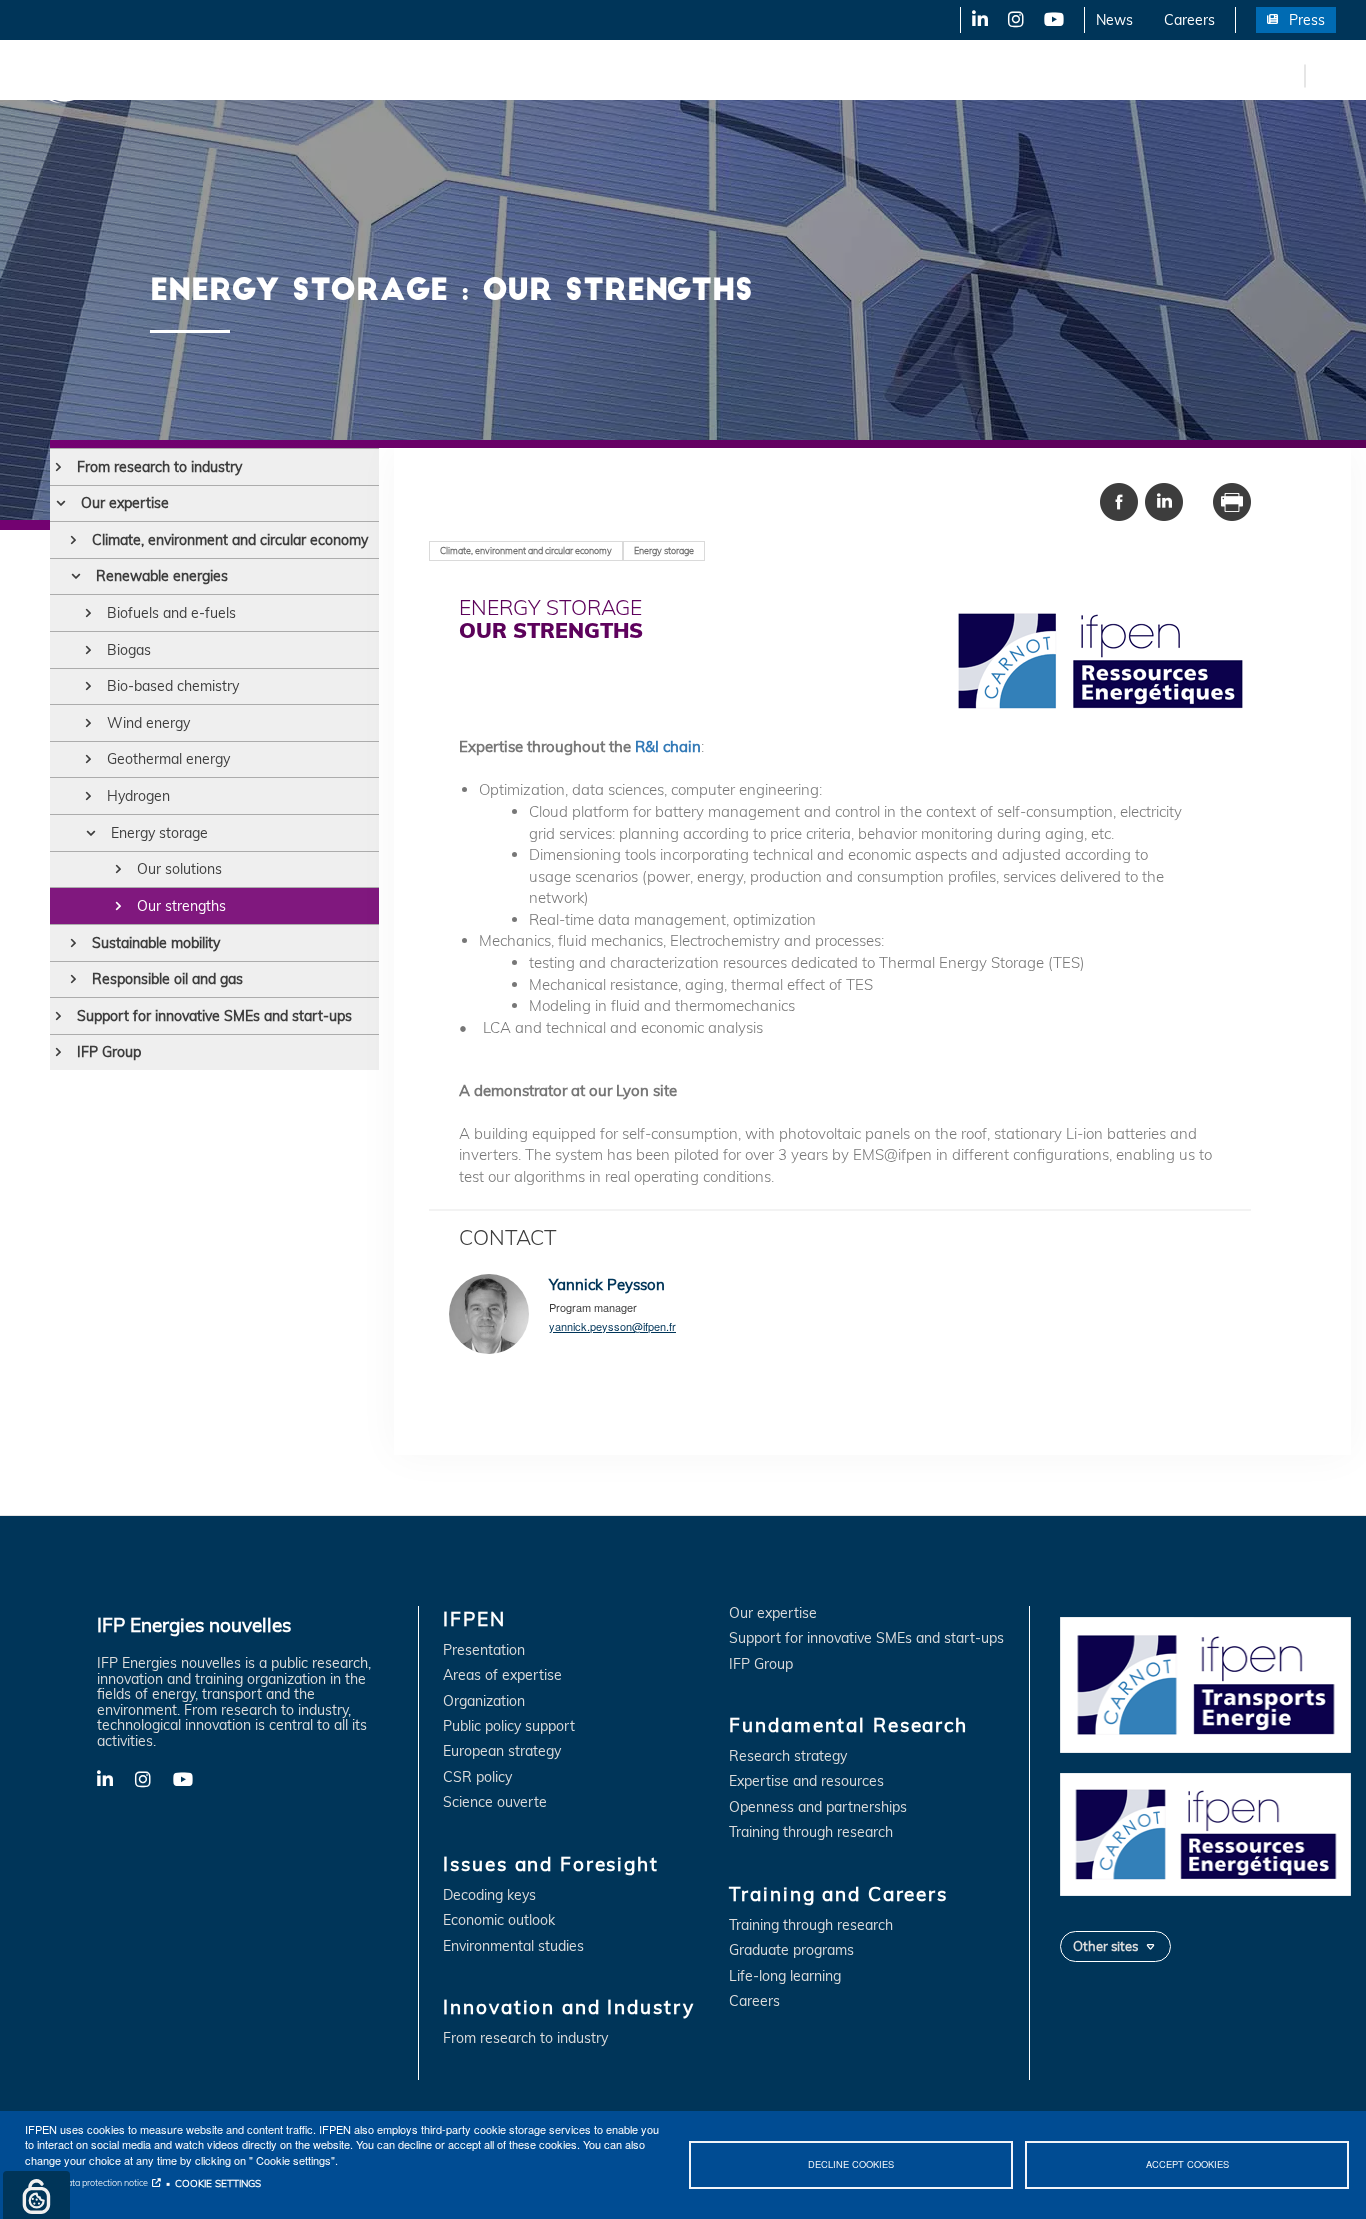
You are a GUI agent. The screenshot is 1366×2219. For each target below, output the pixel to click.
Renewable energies (162, 576)
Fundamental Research (684, 75)
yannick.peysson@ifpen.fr (612, 1326)
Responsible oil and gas (167, 979)
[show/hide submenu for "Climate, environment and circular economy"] (73, 540)
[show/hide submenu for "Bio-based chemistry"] (88, 686)
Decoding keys (489, 1895)
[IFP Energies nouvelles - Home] (95, 75)
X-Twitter (1014, 20)
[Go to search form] (1326, 79)
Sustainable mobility (156, 943)
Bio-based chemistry (173, 686)
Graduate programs (791, 1950)
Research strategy (788, 1756)
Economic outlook (499, 1920)
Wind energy (148, 723)
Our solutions (179, 869)
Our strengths (181, 906)
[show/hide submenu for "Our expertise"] (60, 503)
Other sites (1105, 1946)
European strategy (502, 1751)
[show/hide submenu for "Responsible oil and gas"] (73, 979)
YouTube (1052, 20)
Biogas (129, 650)
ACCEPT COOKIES (1187, 2164)
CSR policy (477, 1777)
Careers (1189, 20)
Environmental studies (513, 1946)
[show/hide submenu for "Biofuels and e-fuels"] (88, 613)
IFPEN (208, 75)
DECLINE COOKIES (851, 2164)
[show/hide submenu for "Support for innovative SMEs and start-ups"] (58, 1016)
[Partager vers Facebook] (1119, 500)
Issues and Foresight (327, 75)
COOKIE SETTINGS (218, 2183)
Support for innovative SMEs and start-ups (214, 1016)
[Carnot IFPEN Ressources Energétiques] (1205, 1833)
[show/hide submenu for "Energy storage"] (90, 833)
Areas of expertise (502, 1675)
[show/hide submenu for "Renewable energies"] (75, 576)
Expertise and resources (806, 1781)
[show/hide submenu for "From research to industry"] (58, 467)
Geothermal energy (168, 759)
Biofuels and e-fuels (171, 613)
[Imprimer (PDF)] (1232, 500)
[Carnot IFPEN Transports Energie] (1205, 1683)
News (1114, 20)
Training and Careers (857, 75)
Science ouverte (495, 1802)
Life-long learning (785, 1976)
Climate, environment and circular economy (230, 540)
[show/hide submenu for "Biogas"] (88, 650)
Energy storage (159, 833)
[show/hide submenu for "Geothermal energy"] (88, 759)
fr (1286, 75)
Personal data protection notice (86, 2182)
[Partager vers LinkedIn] (1164, 500)
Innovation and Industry (501, 75)
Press (1307, 20)
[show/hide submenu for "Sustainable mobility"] (73, 943)
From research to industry (159, 467)
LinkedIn (973, 20)
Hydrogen (138, 796)
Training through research (811, 1832)
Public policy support (509, 1726)
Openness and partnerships (818, 1807)
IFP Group (109, 1052)
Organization (484, 1701)
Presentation (484, 1650)
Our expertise (125, 503)
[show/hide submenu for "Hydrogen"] (88, 796)
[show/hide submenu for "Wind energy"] (88, 723)
